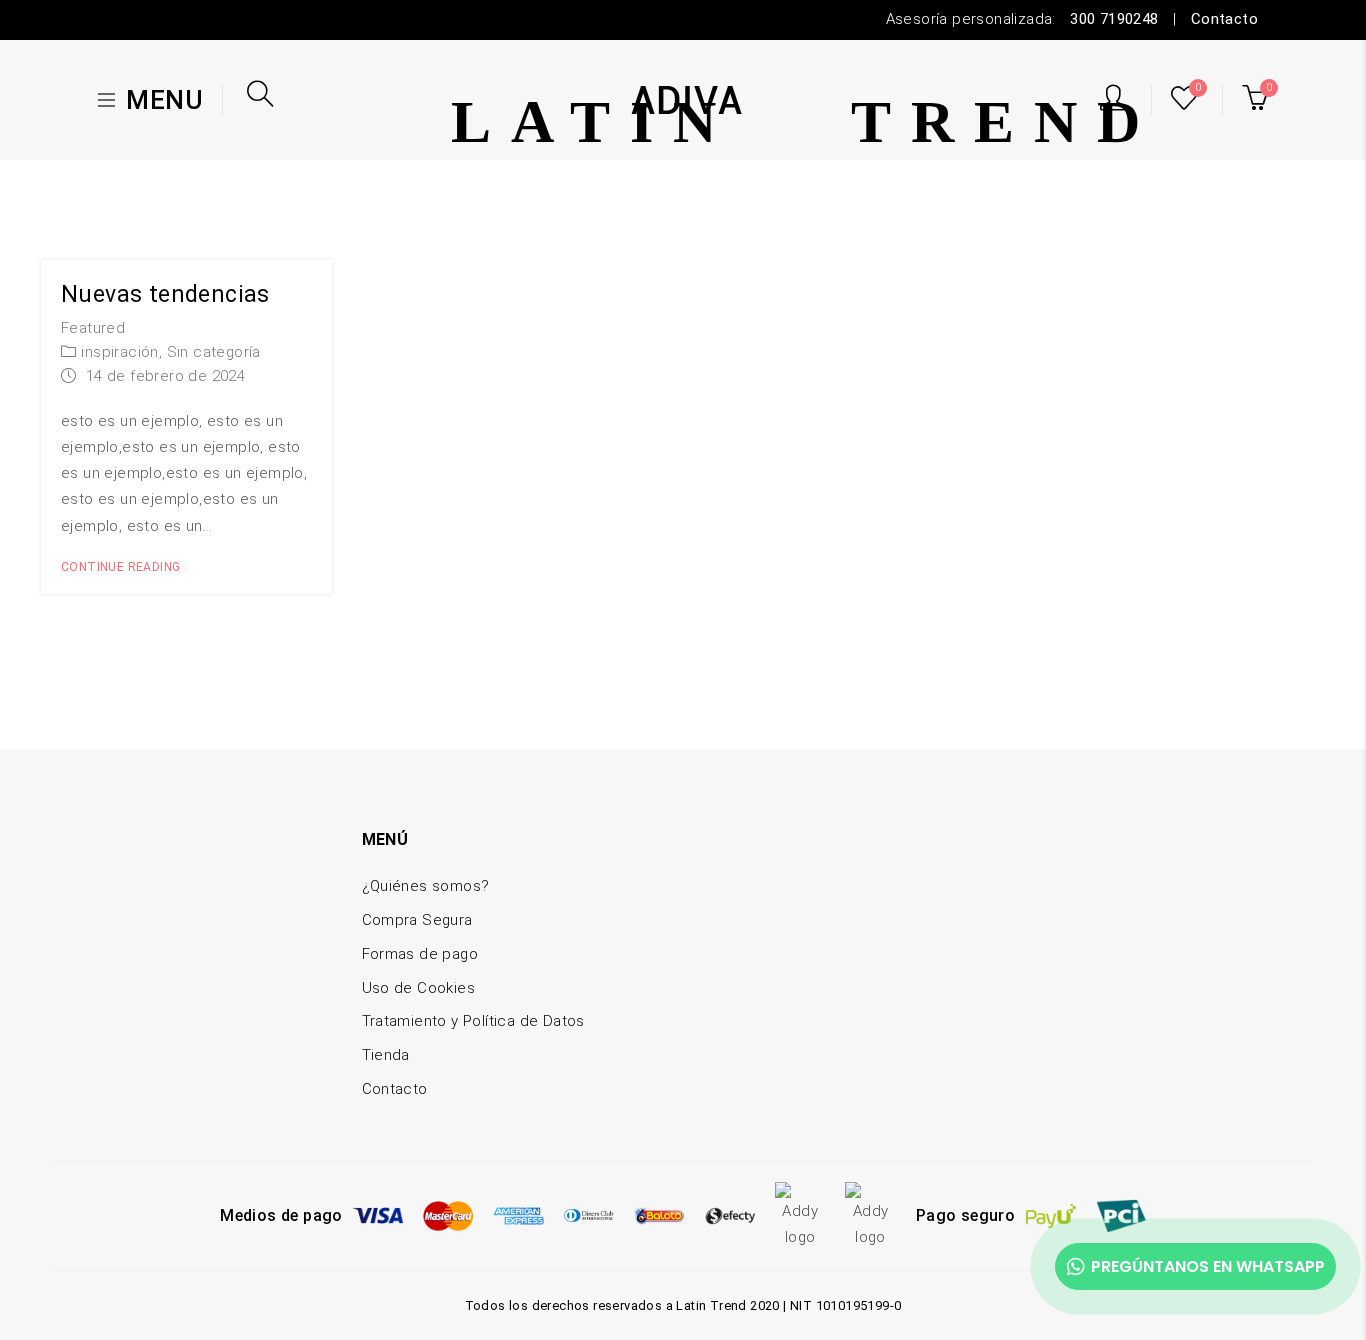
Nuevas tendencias (165, 294)
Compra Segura (417, 920)
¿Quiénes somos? (426, 886)
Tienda (386, 1055)
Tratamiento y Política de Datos (473, 1021)
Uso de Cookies (419, 988)
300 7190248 (1114, 19)
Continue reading (120, 567)
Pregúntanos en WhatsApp (1208, 1266)
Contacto (1224, 19)
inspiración (119, 352)
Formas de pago (420, 954)
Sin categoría (214, 352)
